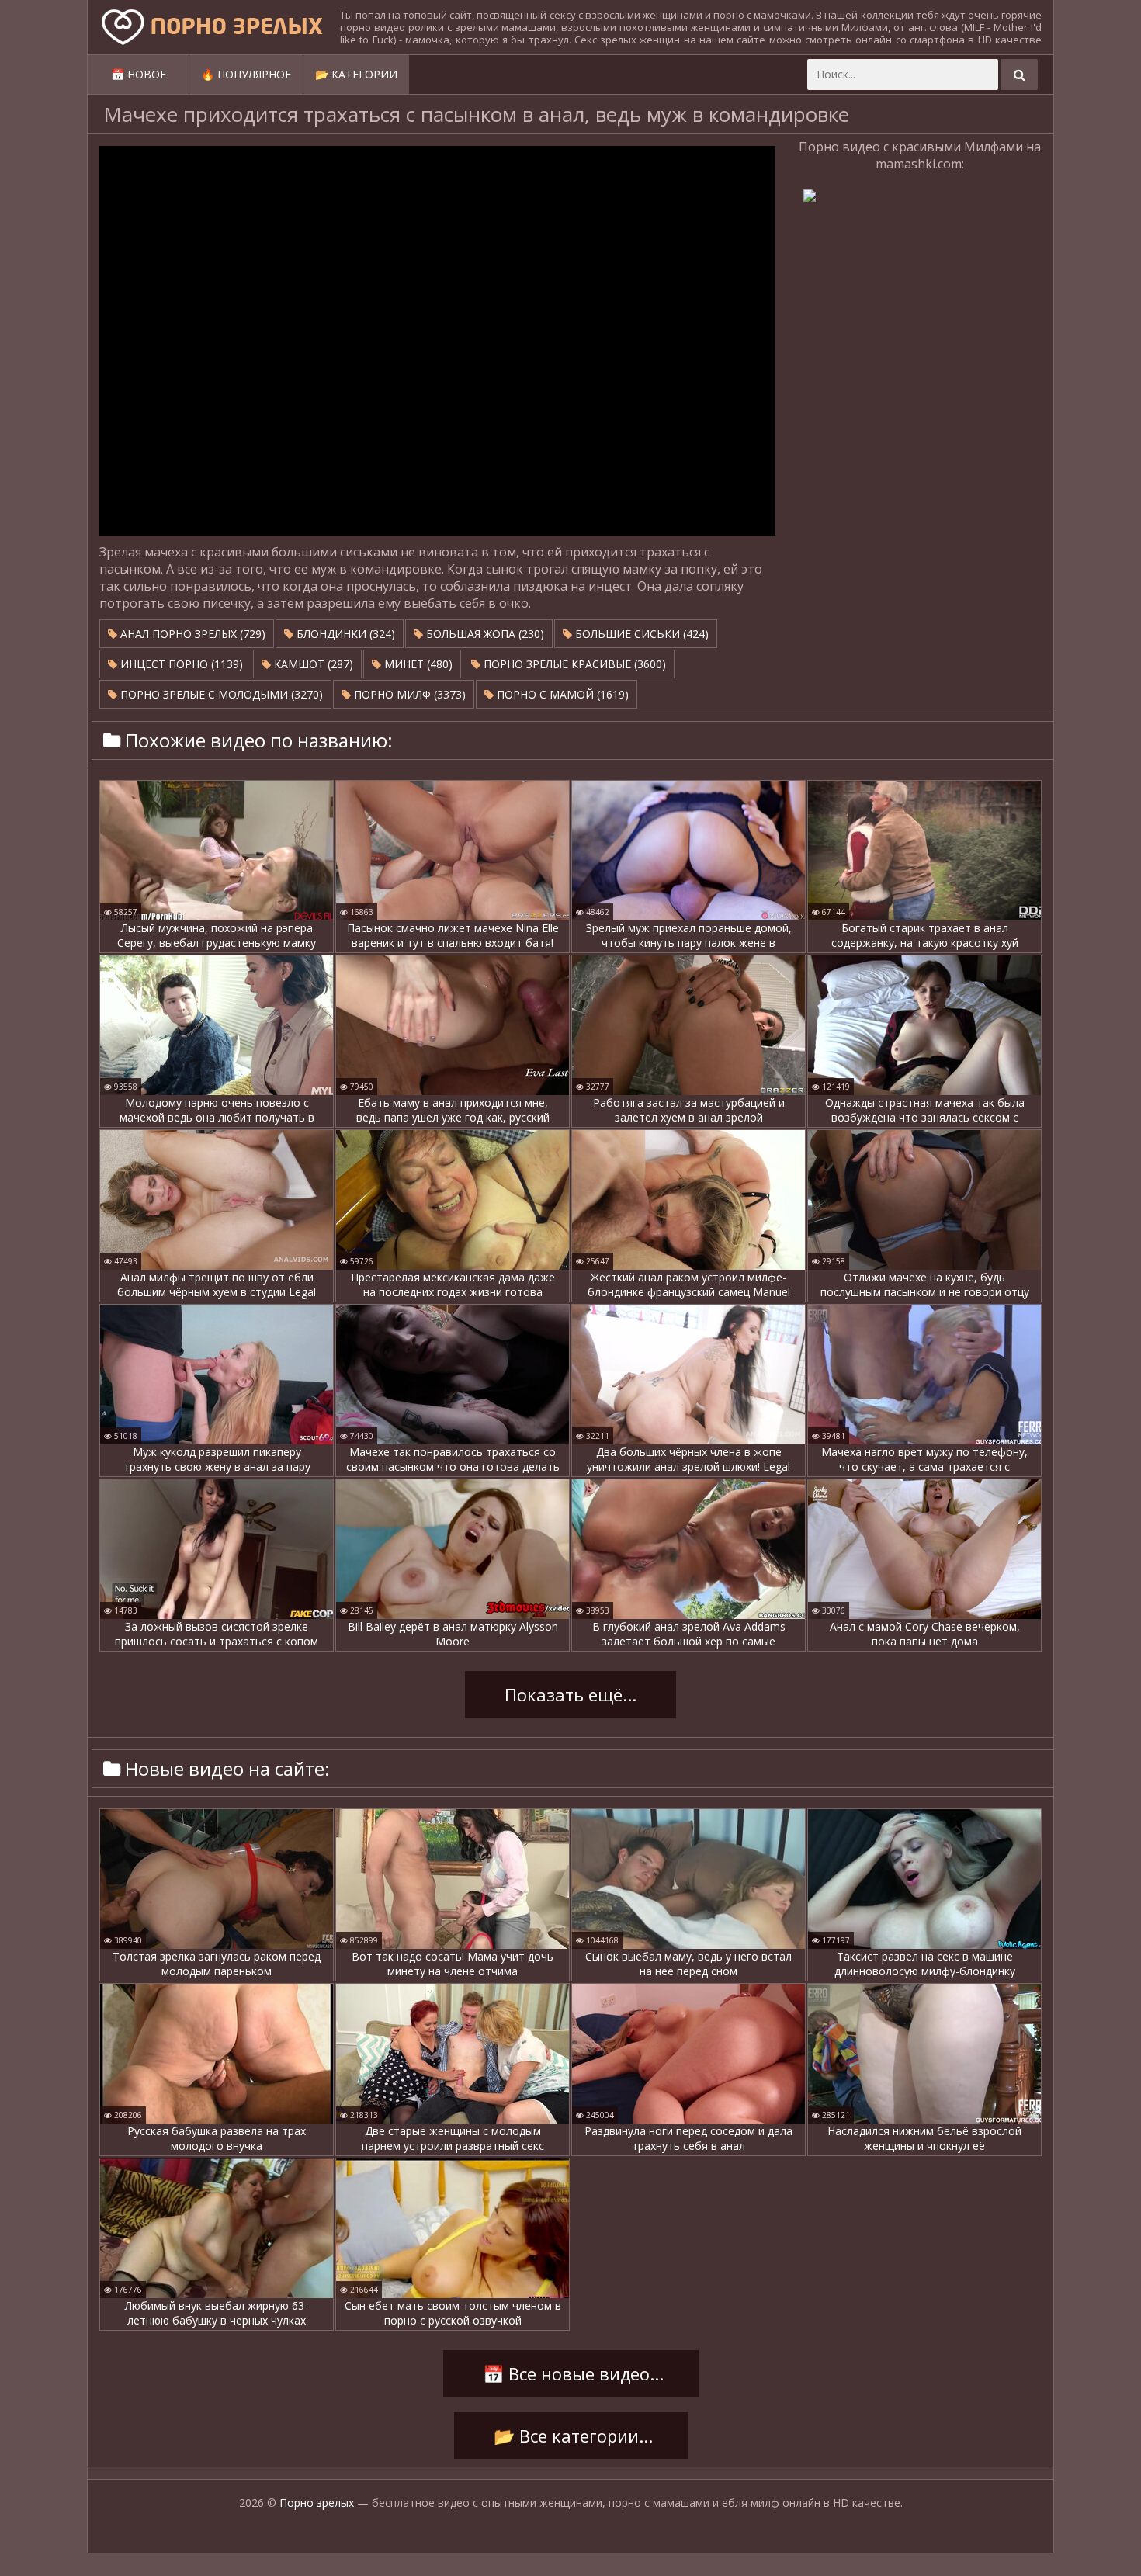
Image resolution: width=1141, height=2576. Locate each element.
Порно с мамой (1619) (561, 694)
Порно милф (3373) (408, 694)
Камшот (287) (312, 664)
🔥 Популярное (246, 74)
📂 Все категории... (571, 2436)
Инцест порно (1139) (180, 664)
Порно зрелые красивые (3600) (573, 664)
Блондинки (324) (344, 634)
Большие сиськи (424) (640, 634)
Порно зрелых (317, 2503)
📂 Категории (356, 74)
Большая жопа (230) (484, 634)
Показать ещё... (570, 1694)
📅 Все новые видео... (571, 2373)
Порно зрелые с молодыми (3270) (220, 694)
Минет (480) (417, 664)
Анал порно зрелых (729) (191, 634)
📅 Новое (139, 74)
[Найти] (1019, 75)
